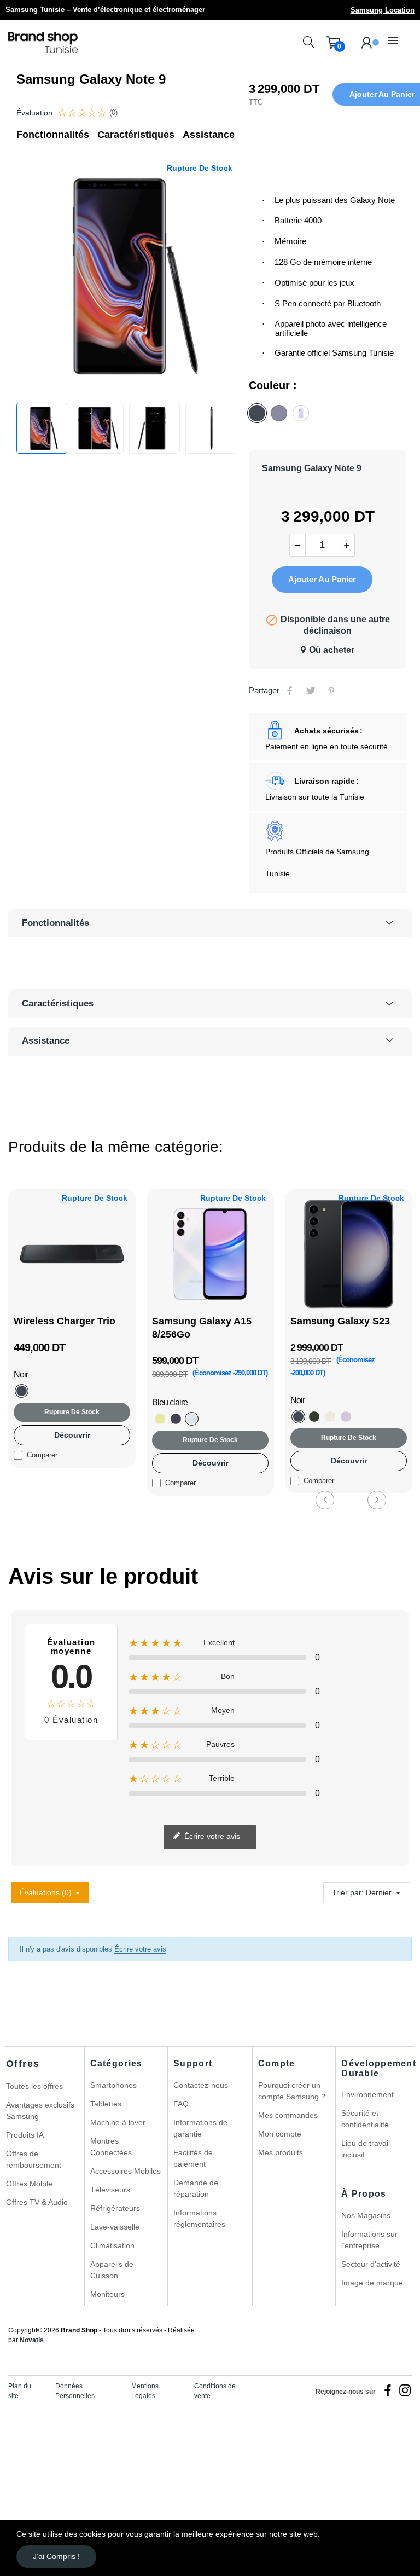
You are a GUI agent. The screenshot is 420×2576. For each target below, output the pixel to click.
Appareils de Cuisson (112, 2270)
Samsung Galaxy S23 (340, 1321)
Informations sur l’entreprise (369, 2240)
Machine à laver (118, 2122)
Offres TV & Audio (37, 2202)
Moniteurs (107, 2294)
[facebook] (388, 2391)
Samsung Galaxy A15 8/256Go (202, 1328)
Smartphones (113, 2085)
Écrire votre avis (211, 1836)
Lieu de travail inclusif (366, 2149)
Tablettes (106, 2104)
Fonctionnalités (53, 135)
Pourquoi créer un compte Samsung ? (292, 2091)
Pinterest (331, 691)
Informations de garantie (200, 2128)
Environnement (367, 2094)
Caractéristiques (136, 135)
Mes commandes (288, 2115)
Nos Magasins (366, 2215)
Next (377, 1500)
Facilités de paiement (193, 2158)
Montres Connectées (111, 2147)
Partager (290, 691)
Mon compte (280, 2134)
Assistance (209, 135)
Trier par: (348, 1892)
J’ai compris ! (56, 2556)
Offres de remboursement (34, 2159)
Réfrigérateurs (115, 2208)
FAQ (181, 2104)
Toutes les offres (34, 2086)
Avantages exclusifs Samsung (40, 2111)
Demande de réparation (196, 2188)
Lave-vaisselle (115, 2227)
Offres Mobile (29, 2184)
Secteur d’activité (371, 2264)
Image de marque (372, 2283)
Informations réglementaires (199, 2218)
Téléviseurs (110, 2190)
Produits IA (25, 2135)
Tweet (311, 691)
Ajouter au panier (322, 579)
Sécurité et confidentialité (365, 2119)
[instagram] (405, 2391)
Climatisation (112, 2245)
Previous (325, 1500)
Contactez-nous (201, 2085)
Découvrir (72, 1435)
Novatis (32, 2340)
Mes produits (281, 2152)
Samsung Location (383, 10)
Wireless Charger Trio (65, 1321)
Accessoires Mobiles (126, 2171)
